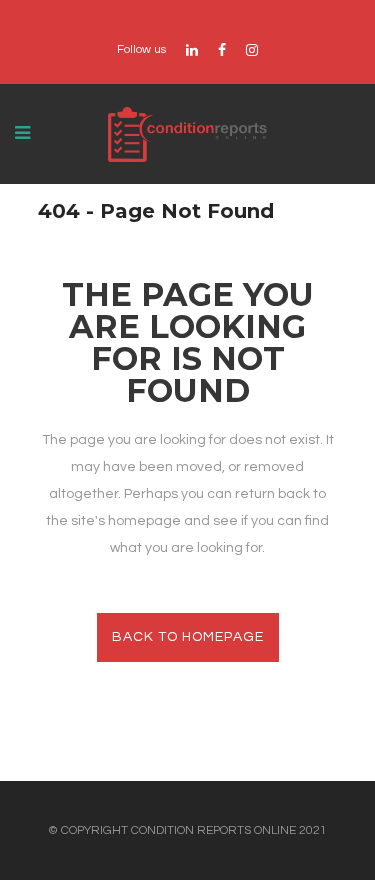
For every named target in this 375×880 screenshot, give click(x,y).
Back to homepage (188, 637)
